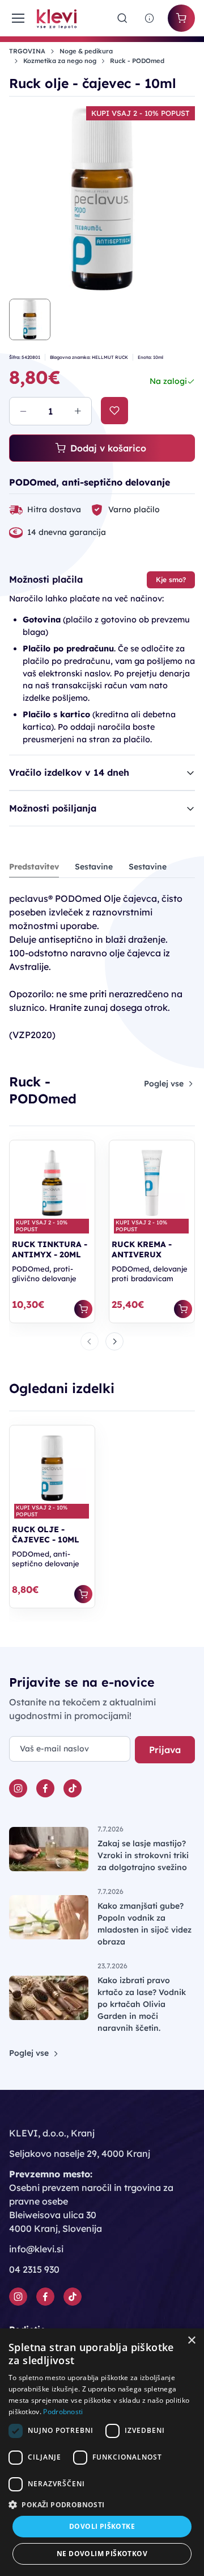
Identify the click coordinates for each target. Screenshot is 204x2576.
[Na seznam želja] (114, 411)
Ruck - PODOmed (137, 61)
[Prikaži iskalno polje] (122, 18)
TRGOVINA (27, 51)
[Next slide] (114, 1341)
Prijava (165, 1750)
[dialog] (102, 2452)
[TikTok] (73, 1788)
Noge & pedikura (86, 51)
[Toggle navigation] (16, 18)
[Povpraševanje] (150, 18)
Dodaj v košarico (108, 448)
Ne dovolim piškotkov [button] (102, 2554)
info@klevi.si (36, 2249)
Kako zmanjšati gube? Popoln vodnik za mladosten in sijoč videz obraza (144, 1924)
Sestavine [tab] (94, 867)
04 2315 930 (34, 2269)
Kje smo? (171, 580)
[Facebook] (45, 1788)
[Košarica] (181, 18)
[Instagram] (18, 1788)
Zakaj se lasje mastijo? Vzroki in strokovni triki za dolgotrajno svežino (143, 1855)
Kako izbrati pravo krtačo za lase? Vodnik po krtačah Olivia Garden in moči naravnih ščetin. (142, 2004)
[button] (102, 2504)
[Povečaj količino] (78, 411)
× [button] (191, 2341)
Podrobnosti (63, 2412)
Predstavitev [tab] (34, 867)
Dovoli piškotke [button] (102, 2526)
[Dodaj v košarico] (83, 1309)
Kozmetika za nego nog (60, 61)
